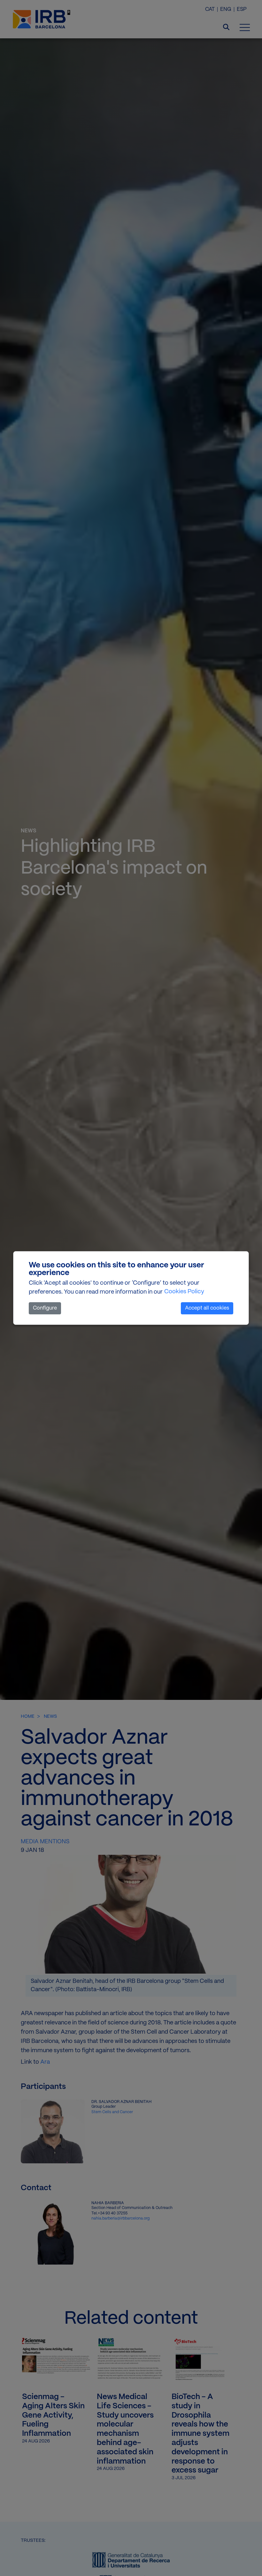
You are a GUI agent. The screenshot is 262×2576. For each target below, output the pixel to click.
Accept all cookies (207, 1308)
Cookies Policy (184, 1292)
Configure (45, 1308)
